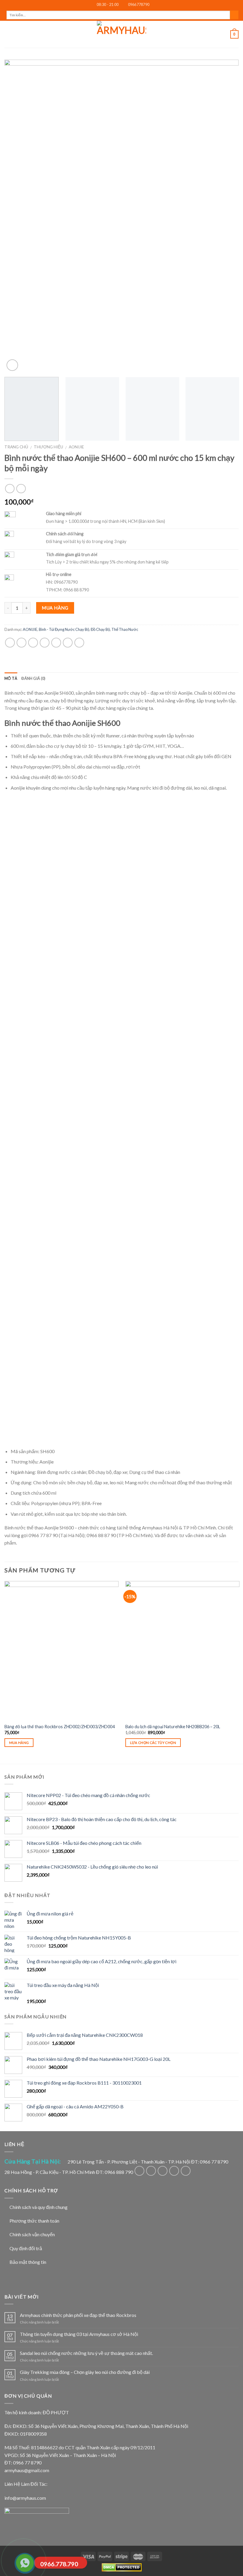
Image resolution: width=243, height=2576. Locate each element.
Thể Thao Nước (125, 629)
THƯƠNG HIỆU (48, 447)
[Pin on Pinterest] (56, 643)
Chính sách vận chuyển (32, 2234)
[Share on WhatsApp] (10, 643)
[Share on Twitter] (33, 643)
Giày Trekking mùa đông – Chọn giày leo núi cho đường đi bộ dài (85, 2372)
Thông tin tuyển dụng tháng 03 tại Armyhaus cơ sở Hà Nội (79, 2334)
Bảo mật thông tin (28, 2262)
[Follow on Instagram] (151, 2171)
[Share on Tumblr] (79, 643)
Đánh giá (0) (33, 678)
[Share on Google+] (68, 643)
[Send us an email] (174, 2171)
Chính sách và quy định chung (39, 2207)
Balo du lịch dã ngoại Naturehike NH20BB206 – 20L (173, 1727)
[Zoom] (12, 365)
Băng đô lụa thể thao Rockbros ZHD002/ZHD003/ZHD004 (60, 1727)
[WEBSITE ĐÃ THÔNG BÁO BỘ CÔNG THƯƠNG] (37, 2519)
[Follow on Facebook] (139, 2171)
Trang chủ (16, 447)
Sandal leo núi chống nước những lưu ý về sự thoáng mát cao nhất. (86, 2353)
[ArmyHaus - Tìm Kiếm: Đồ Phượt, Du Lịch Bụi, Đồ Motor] (121, 34)
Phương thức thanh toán (34, 2221)
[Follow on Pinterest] (186, 2171)
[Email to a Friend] (45, 643)
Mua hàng (55, 608)
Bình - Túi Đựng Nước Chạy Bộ (64, 629)
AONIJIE (76, 447)
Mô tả (11, 678)
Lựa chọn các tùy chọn (153, 1743)
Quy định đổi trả (26, 2248)
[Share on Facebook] (21, 643)
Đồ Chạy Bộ (100, 629)
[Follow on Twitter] (163, 2171)
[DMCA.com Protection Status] (122, 2567)
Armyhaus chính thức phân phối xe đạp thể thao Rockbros (78, 2315)
